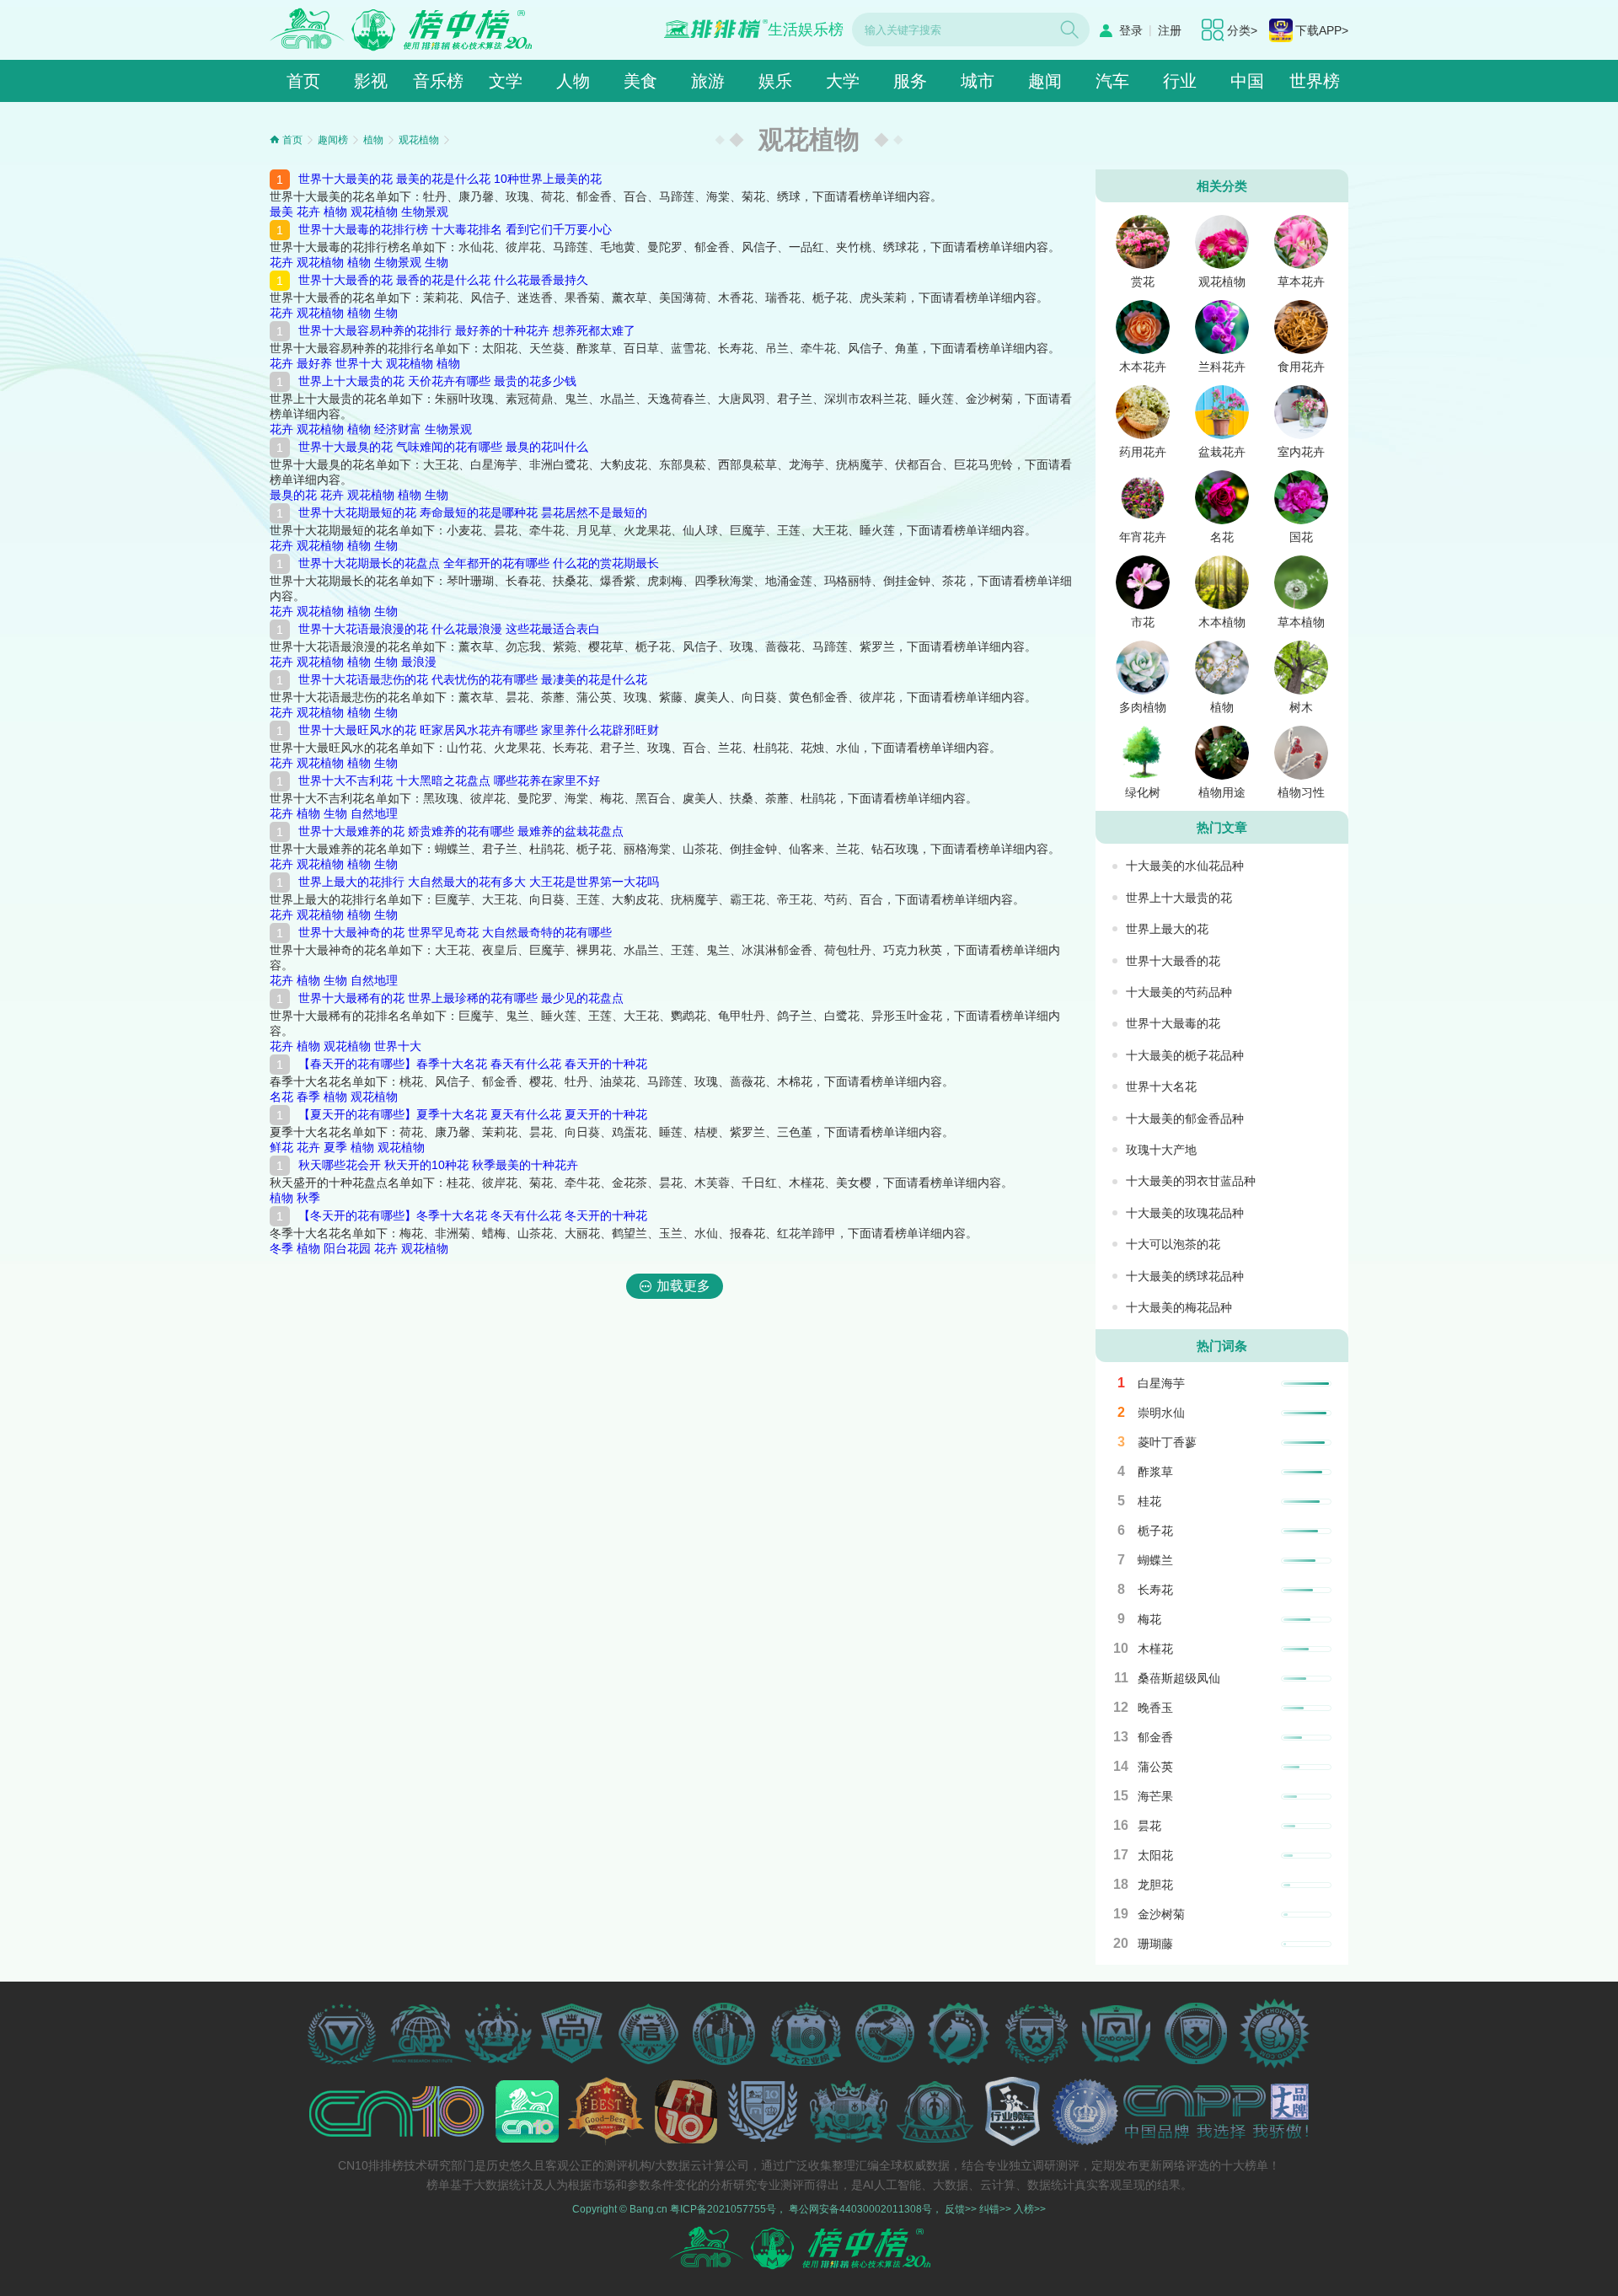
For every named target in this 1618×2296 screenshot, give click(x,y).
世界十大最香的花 (1173, 961)
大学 (843, 81)
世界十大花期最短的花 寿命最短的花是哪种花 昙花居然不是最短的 (473, 512)
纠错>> (995, 2209)
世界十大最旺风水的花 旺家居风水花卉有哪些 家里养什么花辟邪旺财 (479, 730)
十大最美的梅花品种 (1179, 1307)
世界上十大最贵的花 (1179, 898)
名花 (281, 1097)
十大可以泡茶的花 (1173, 1244)
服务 (910, 81)
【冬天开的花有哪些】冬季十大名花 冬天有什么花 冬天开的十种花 (473, 1215)
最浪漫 (419, 662)
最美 (281, 212)
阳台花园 (347, 1248)
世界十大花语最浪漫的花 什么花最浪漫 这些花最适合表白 (449, 629)
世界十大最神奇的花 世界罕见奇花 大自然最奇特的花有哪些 (455, 932)
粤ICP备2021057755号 (723, 2209)
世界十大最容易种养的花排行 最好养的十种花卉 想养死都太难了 (467, 330)
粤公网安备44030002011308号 (860, 2209)
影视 (371, 81)
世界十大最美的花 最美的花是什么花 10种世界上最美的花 (450, 179)
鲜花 (281, 1147)
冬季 (281, 1248)
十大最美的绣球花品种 (1185, 1276)
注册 (1170, 30)
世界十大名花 (1161, 1086)
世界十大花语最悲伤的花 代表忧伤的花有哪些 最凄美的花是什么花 (473, 679)
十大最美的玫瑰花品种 (1185, 1213)
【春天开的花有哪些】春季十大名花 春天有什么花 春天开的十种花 (473, 1064)
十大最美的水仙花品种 (1185, 866)
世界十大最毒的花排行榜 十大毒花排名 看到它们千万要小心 (455, 229)
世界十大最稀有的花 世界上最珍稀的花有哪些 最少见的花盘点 (461, 998)
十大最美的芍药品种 (1179, 992)
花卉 (308, 212)
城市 (978, 81)
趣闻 (1045, 81)
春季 (308, 1097)
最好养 (314, 363)
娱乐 (775, 81)
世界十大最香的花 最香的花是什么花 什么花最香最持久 (443, 280)
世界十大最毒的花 (1173, 1023)
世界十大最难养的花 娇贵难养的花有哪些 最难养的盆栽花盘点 (461, 831)
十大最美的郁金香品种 (1185, 1118)
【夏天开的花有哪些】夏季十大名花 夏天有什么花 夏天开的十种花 (473, 1114)
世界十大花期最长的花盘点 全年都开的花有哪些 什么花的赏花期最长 (479, 563)
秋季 (308, 1198)
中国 (1247, 81)
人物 (573, 81)
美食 (640, 81)
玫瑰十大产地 (1161, 1150)
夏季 (335, 1147)
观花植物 (419, 140)
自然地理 (374, 813)
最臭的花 (293, 495)
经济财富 (398, 429)
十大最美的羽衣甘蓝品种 (1191, 1181)
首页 (303, 81)
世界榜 (1315, 81)
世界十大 (359, 363)
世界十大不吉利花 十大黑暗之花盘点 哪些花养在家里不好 (449, 781)
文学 (506, 81)
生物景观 (425, 212)
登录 (1131, 30)
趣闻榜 (333, 140)
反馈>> (961, 2209)
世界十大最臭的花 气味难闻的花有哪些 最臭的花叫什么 (443, 447)
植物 (373, 140)
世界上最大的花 (1167, 929)
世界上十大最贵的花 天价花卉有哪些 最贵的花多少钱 (437, 381)
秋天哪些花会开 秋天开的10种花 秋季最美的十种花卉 (438, 1165)
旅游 (708, 81)
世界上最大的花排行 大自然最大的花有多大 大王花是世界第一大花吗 (479, 882)
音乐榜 (438, 81)
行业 (1180, 81)
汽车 (1112, 81)
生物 (437, 262)
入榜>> (1030, 2209)
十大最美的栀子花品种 (1185, 1055)
